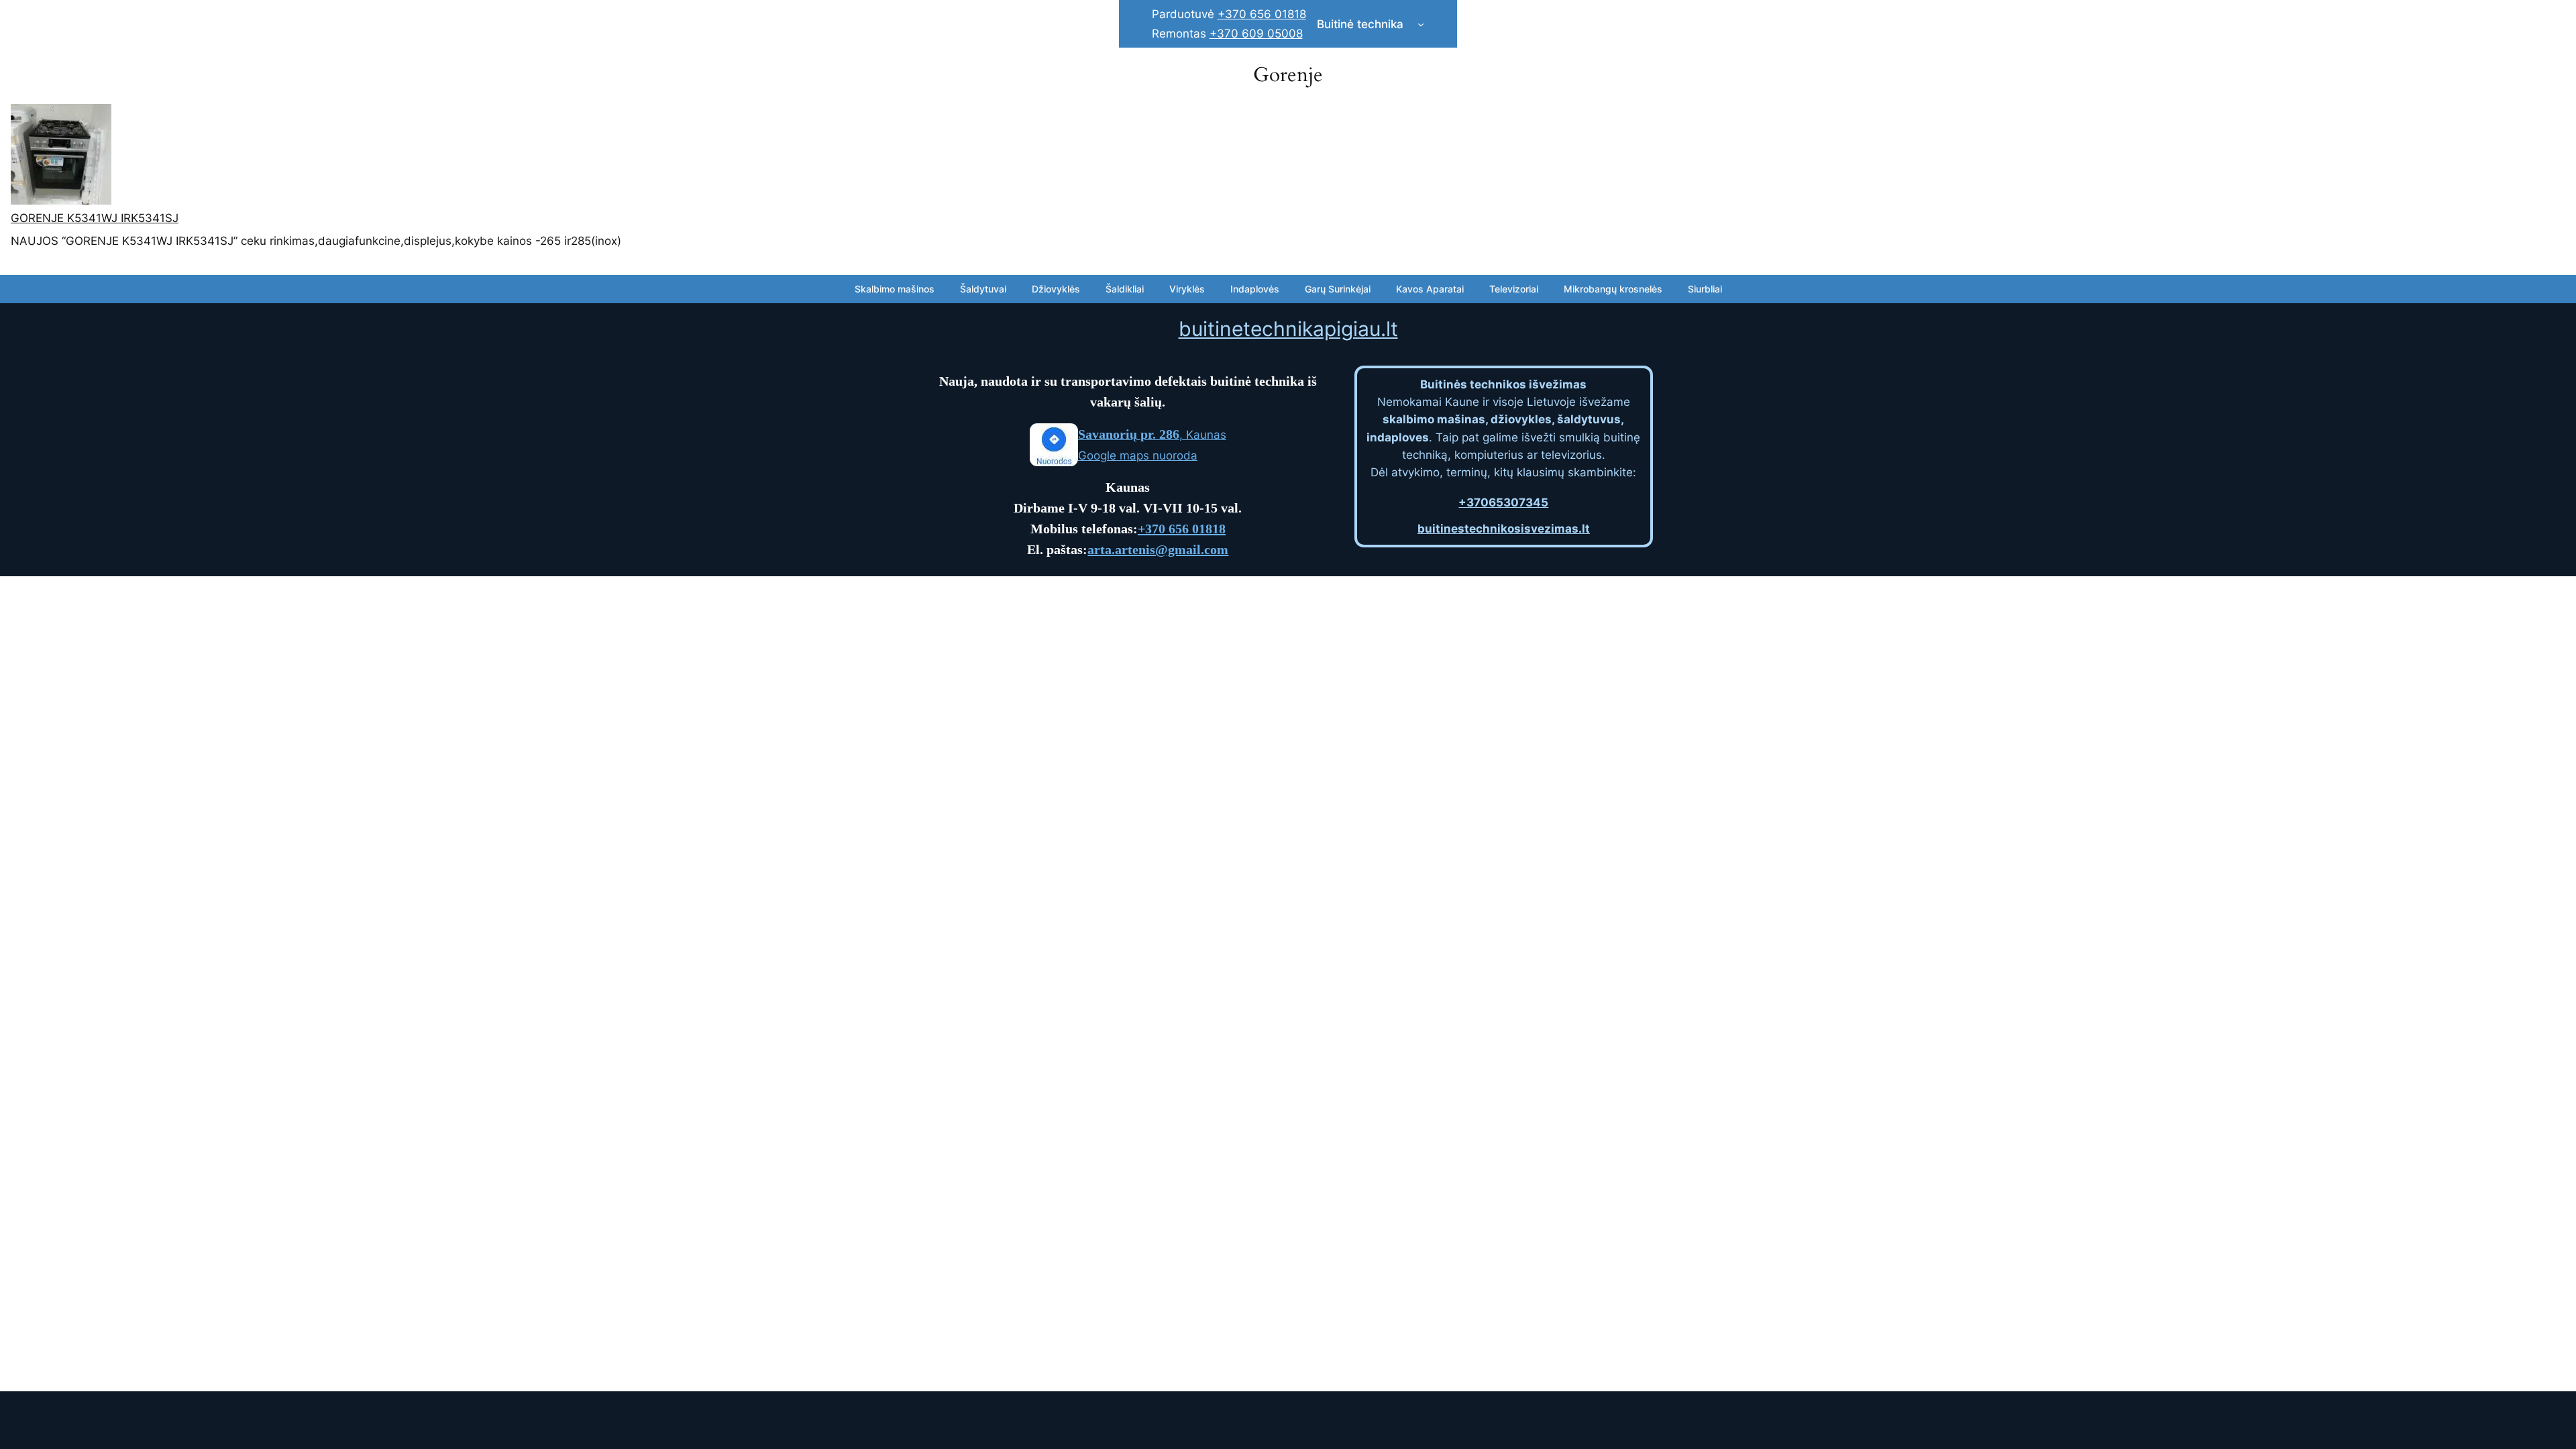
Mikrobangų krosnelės (1613, 289)
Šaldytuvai (983, 289)
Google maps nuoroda (1138, 455)
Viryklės (1187, 289)
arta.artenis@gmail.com (1158, 549)
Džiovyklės (1056, 289)
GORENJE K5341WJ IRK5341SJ (95, 218)
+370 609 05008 (1256, 34)
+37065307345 (1503, 502)
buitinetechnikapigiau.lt (1288, 329)
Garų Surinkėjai (1338, 289)
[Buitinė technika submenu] (1421, 24)
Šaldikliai (1125, 289)
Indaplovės (1255, 289)
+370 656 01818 (1262, 14)
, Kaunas (1152, 435)
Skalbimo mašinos (895, 289)
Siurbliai (1705, 289)
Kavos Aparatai (1430, 289)
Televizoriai (1514, 289)
